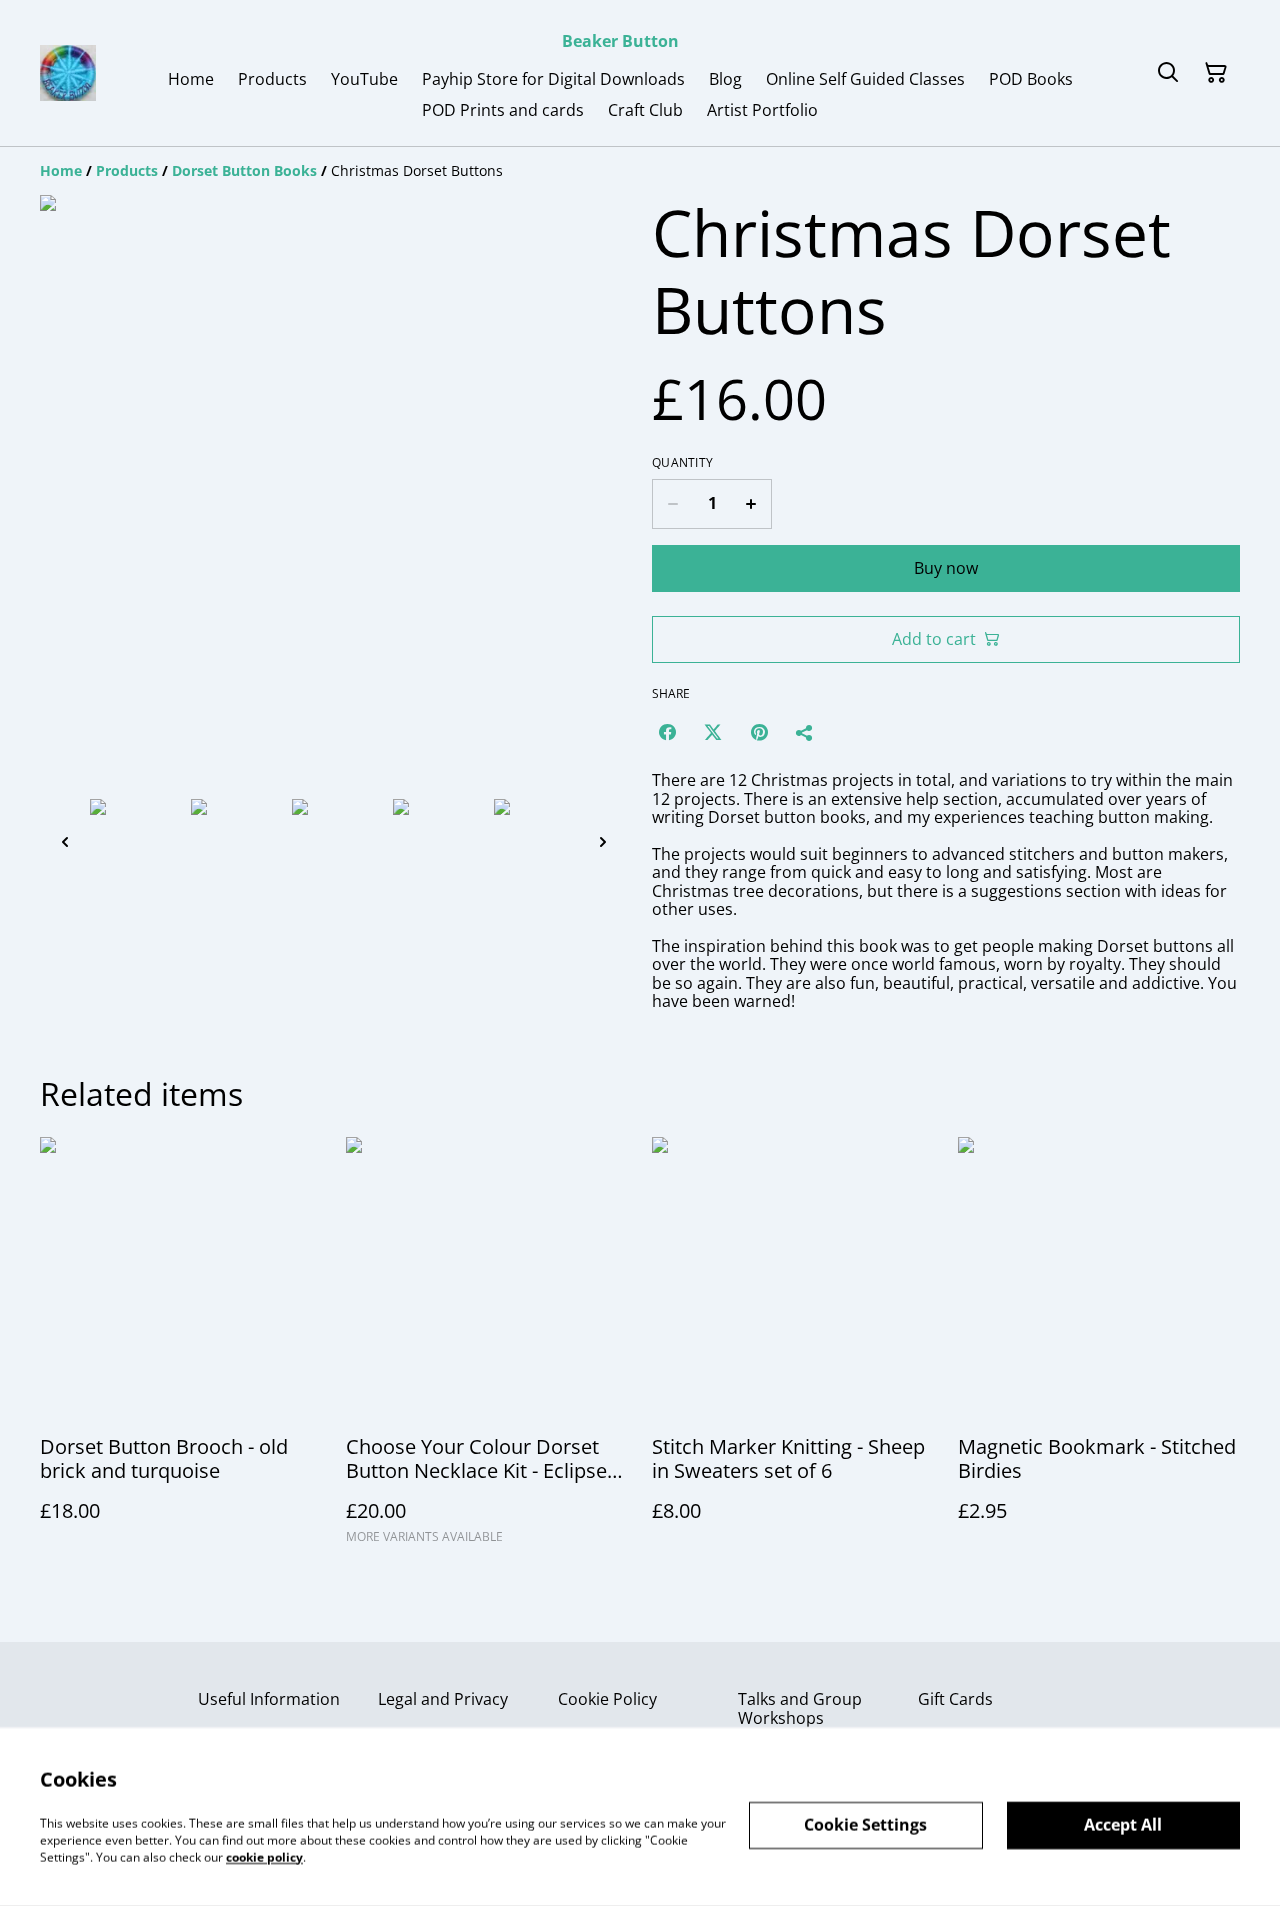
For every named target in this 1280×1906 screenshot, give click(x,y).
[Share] (805, 732)
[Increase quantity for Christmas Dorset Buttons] (751, 504)
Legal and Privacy (443, 1699)
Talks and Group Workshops (800, 1708)
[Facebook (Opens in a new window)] (667, 732)
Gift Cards (955, 1699)
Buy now (946, 568)
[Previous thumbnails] (65, 841)
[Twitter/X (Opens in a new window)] (713, 732)
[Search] (1168, 73)
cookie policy (264, 1856)
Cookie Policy (607, 1699)
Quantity (682, 463)
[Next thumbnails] (603, 841)
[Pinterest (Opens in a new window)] (759, 732)
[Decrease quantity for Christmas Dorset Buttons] (672, 504)
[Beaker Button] (68, 73)
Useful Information (269, 1699)
